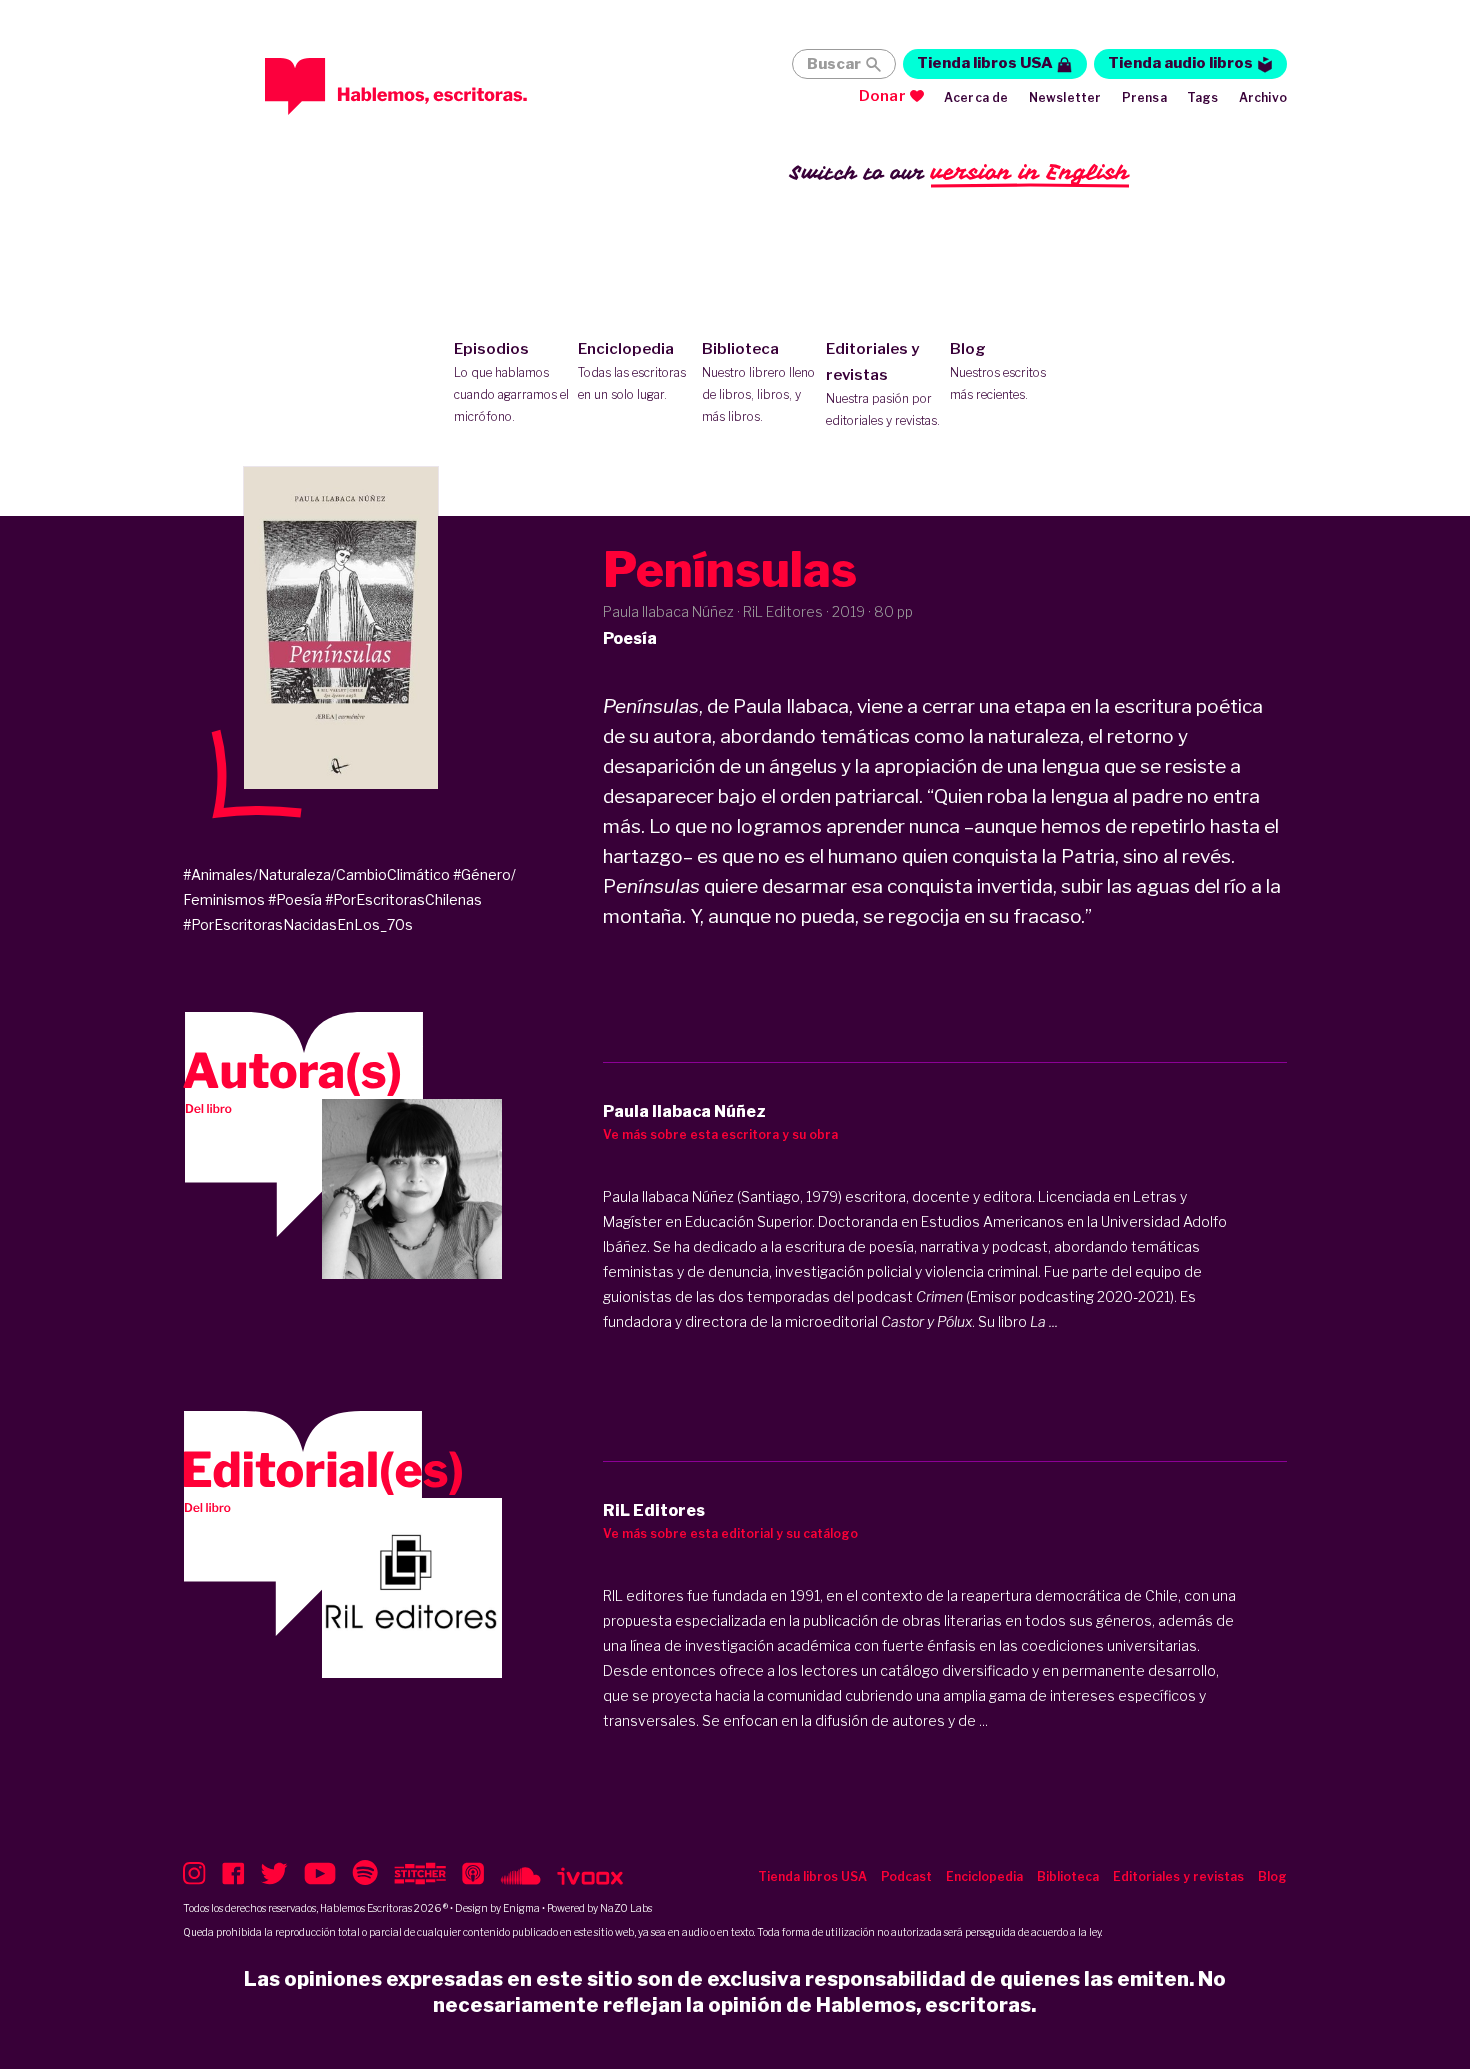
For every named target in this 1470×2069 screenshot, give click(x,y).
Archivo (1263, 97)
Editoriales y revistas (883, 384)
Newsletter (1065, 97)
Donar (882, 96)
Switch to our (959, 172)
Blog (998, 371)
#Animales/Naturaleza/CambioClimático (316, 874)
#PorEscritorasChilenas (403, 899)
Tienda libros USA (985, 63)
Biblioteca (758, 382)
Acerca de (976, 97)
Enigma (521, 1908)
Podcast (906, 1876)
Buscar (834, 64)
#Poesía (295, 899)
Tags (1203, 97)
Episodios (511, 382)
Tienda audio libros (1180, 63)
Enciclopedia (632, 371)
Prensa (1144, 97)
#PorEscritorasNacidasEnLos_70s (298, 924)
